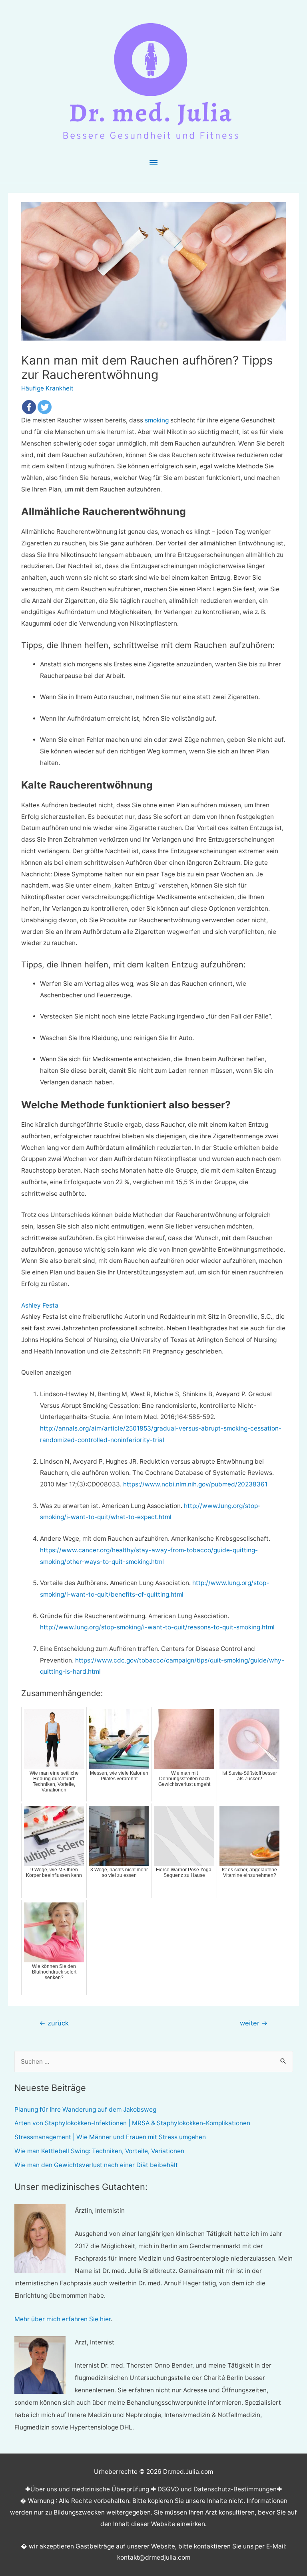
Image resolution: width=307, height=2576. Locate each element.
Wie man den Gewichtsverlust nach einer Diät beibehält (96, 2165)
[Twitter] (45, 407)
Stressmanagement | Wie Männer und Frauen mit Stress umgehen (110, 2137)
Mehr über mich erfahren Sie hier (63, 2319)
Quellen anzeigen (46, 1372)
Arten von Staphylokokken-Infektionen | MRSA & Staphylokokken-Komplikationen (132, 2123)
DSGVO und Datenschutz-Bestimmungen (217, 2489)
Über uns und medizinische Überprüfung (90, 2489)
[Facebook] (29, 407)
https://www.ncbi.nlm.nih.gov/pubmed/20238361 (195, 1484)
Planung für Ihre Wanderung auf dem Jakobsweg (85, 2109)
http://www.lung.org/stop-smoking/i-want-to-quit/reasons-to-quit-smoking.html (157, 1627)
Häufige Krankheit (47, 388)
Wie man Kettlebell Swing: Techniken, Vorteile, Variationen (99, 2151)
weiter (254, 2023)
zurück (54, 2023)
